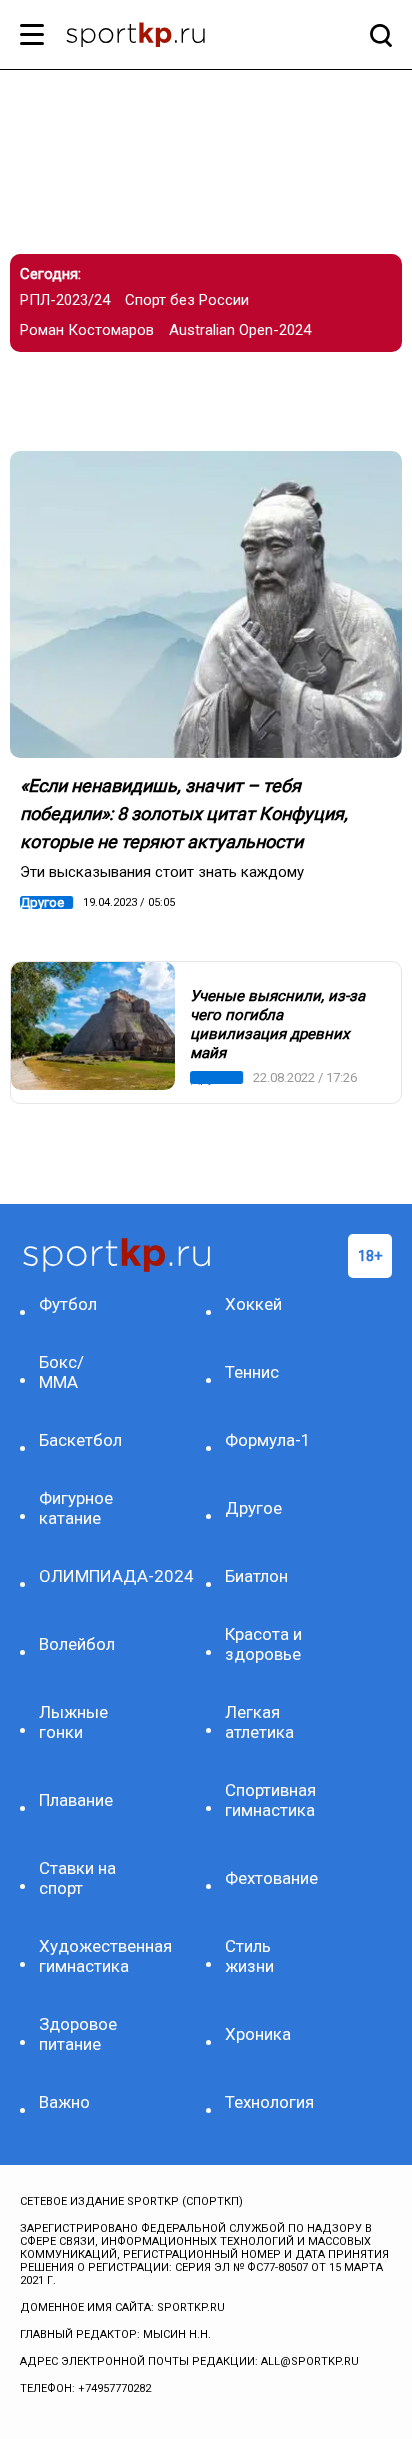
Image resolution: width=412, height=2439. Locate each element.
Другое (42, 902)
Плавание (76, 1800)
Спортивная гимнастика (269, 1800)
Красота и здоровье (263, 1644)
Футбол (68, 1304)
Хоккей (253, 1304)
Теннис (252, 1372)
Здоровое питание (78, 2034)
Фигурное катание (76, 1508)
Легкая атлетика (259, 1722)
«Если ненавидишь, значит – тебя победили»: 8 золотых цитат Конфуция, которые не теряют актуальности (184, 813)
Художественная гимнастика (83, 1956)
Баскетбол (80, 1440)
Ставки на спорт (77, 1878)
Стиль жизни (249, 1956)
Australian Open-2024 (240, 330)
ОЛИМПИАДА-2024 (83, 1576)
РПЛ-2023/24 (65, 300)
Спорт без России (187, 300)
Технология (269, 2102)
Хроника (258, 2034)
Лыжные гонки (73, 1722)
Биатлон (256, 1576)
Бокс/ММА (61, 1372)
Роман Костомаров (87, 330)
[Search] (376, 35)
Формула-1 (268, 1440)
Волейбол (77, 1644)
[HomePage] (173, 37)
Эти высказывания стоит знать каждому (162, 872)
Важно (64, 2102)
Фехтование (269, 1878)
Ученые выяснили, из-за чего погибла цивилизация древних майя (277, 1024)
